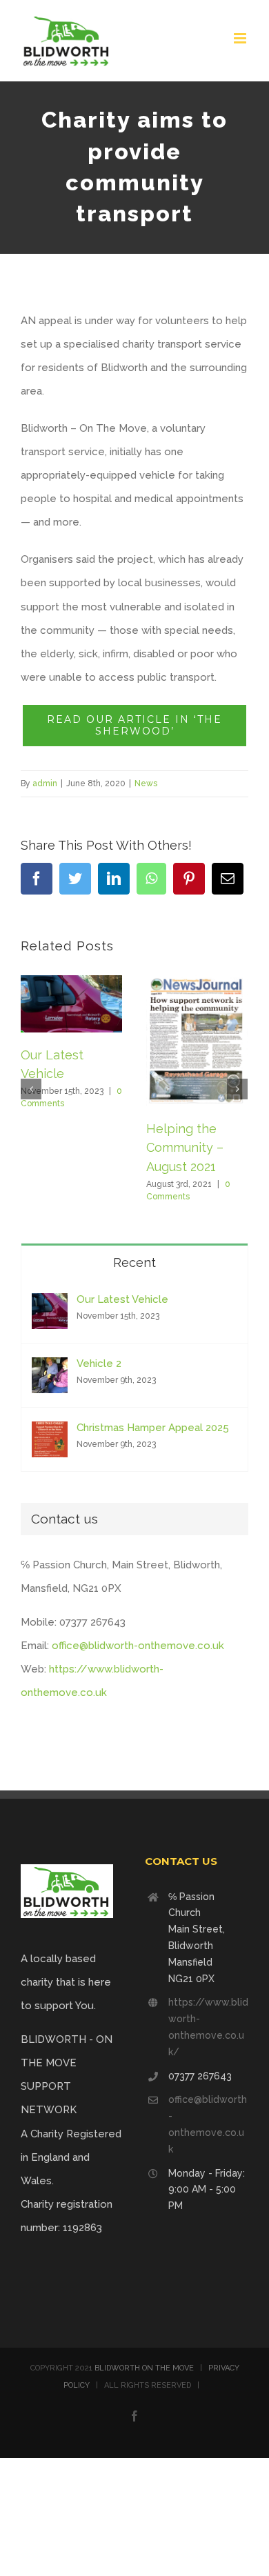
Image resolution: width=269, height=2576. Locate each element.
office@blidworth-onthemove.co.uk (138, 1646)
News (146, 783)
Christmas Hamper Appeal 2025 (153, 1428)
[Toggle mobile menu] (241, 38)
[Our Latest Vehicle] (50, 1305)
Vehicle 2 (99, 1364)
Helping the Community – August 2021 (185, 1148)
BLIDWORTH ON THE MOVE (144, 2368)
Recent (134, 1262)
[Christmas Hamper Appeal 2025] (50, 1433)
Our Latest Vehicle (122, 1299)
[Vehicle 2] (50, 1369)
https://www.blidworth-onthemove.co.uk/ (208, 2027)
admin (45, 783)
